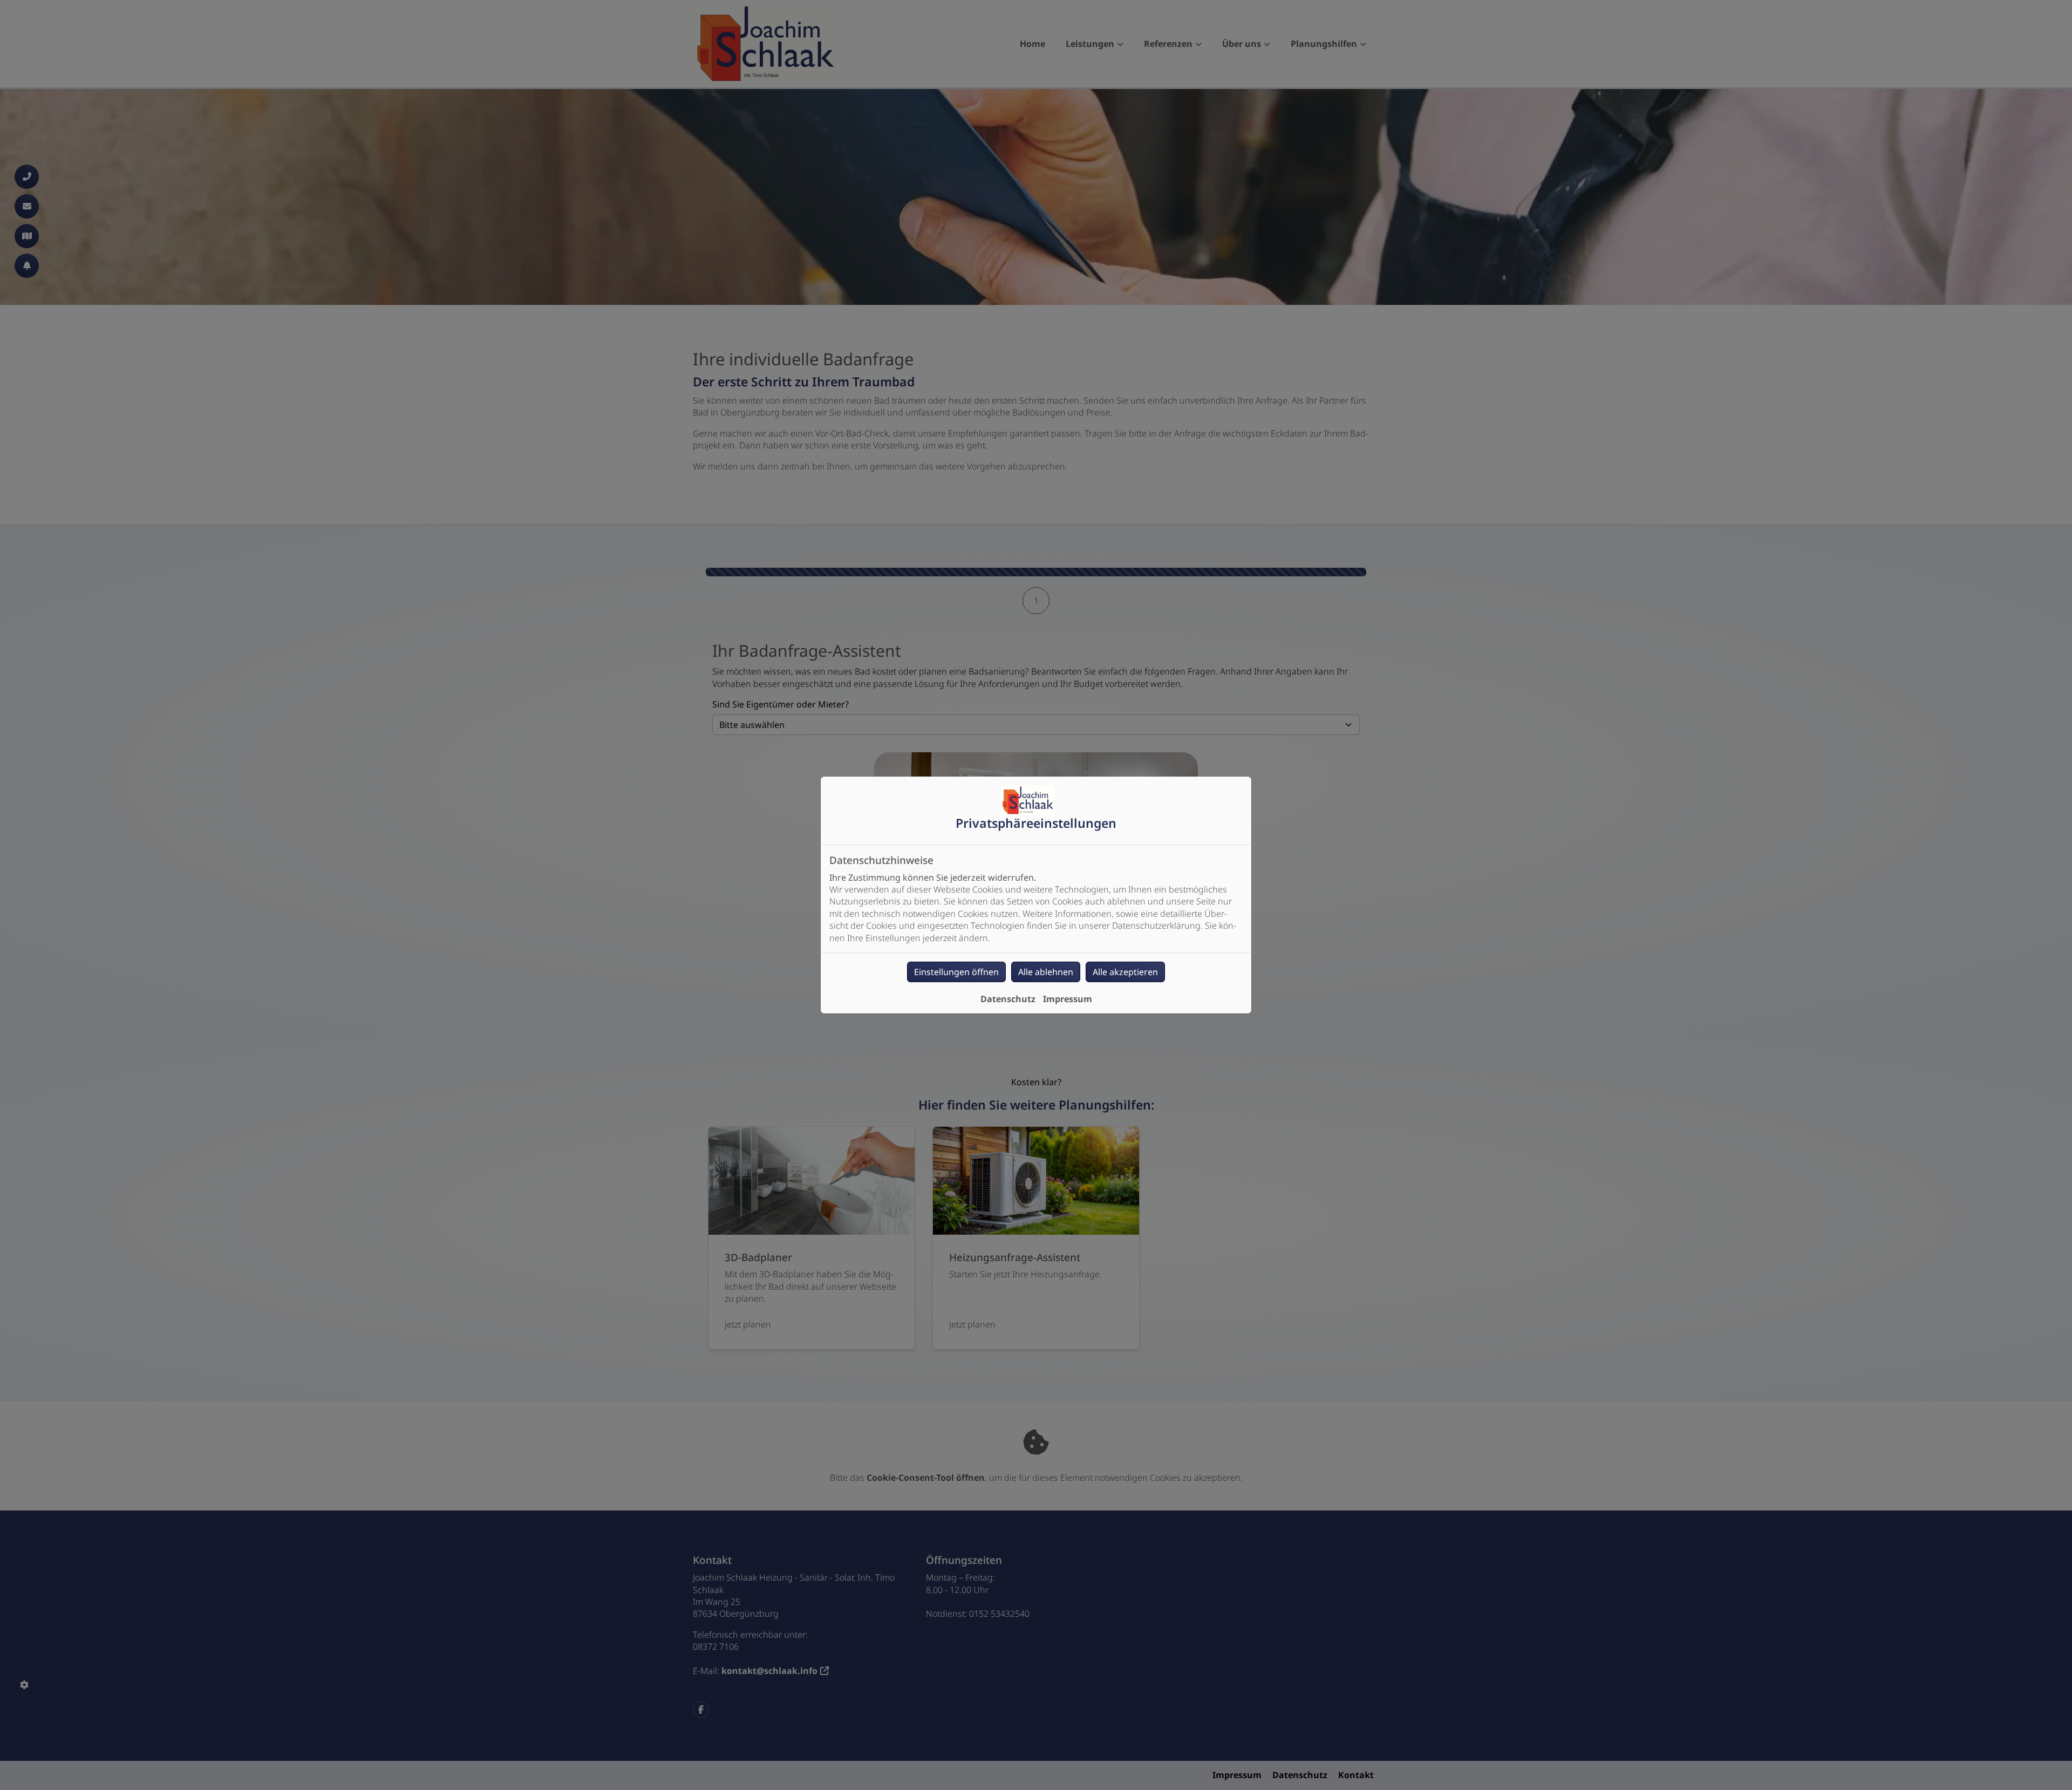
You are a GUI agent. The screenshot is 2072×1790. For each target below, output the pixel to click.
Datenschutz (1008, 999)
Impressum (1068, 999)
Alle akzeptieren (1125, 972)
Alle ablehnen (1046, 972)
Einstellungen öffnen (956, 972)
